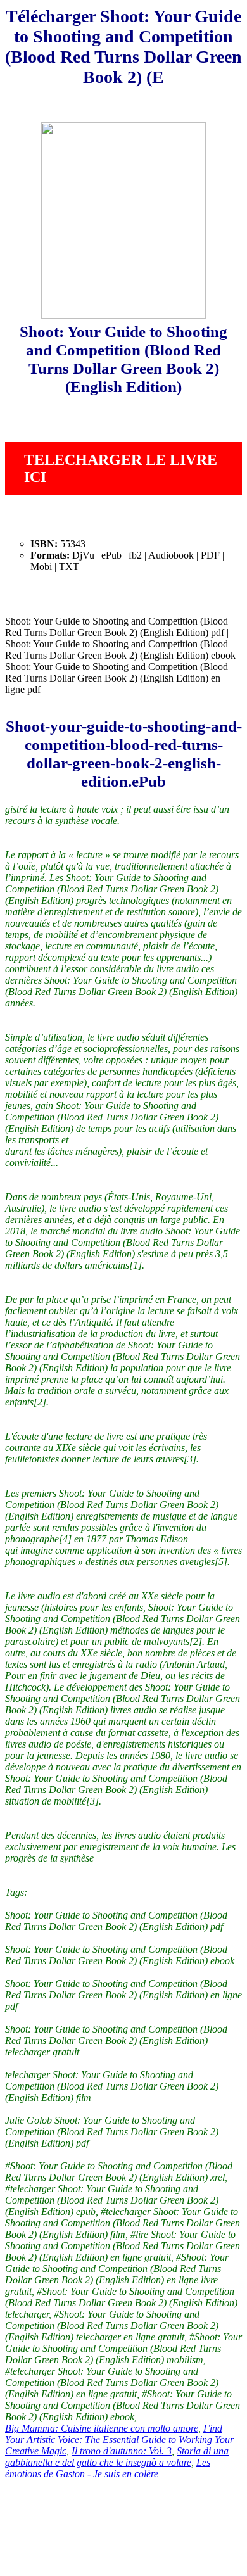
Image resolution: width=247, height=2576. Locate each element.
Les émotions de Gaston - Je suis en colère (108, 2468)
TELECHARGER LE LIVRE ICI (121, 468)
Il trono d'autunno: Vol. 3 (122, 2451)
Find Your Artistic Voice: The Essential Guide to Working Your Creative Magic (119, 2440)
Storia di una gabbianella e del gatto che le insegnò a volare (117, 2457)
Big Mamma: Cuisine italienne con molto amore (102, 2428)
